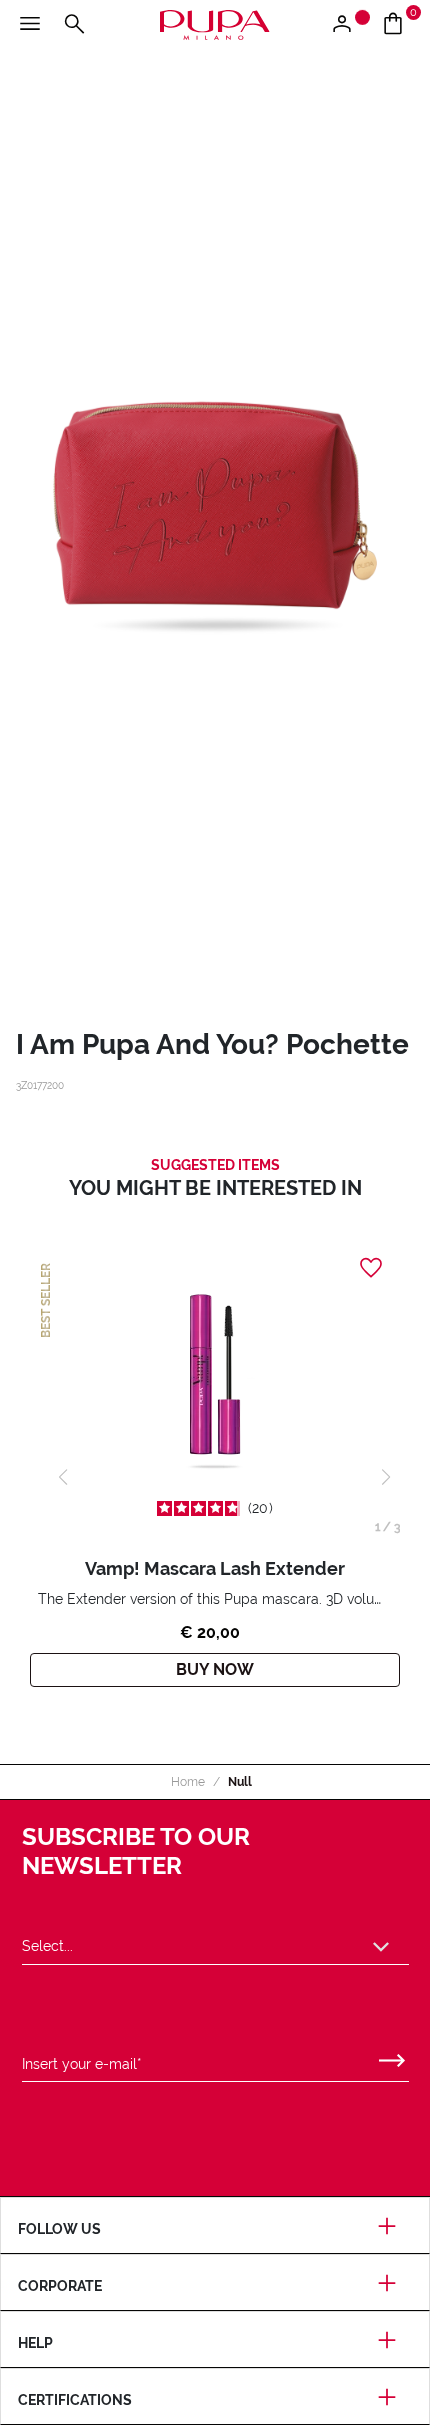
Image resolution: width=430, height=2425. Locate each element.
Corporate (60, 2286)
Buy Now (215, 1669)
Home (188, 1782)
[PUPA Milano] (215, 23)
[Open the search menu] (74, 25)
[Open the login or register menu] (349, 25)
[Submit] (392, 2056)
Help (35, 2343)
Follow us (59, 2229)
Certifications (75, 2400)
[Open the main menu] (30, 25)
